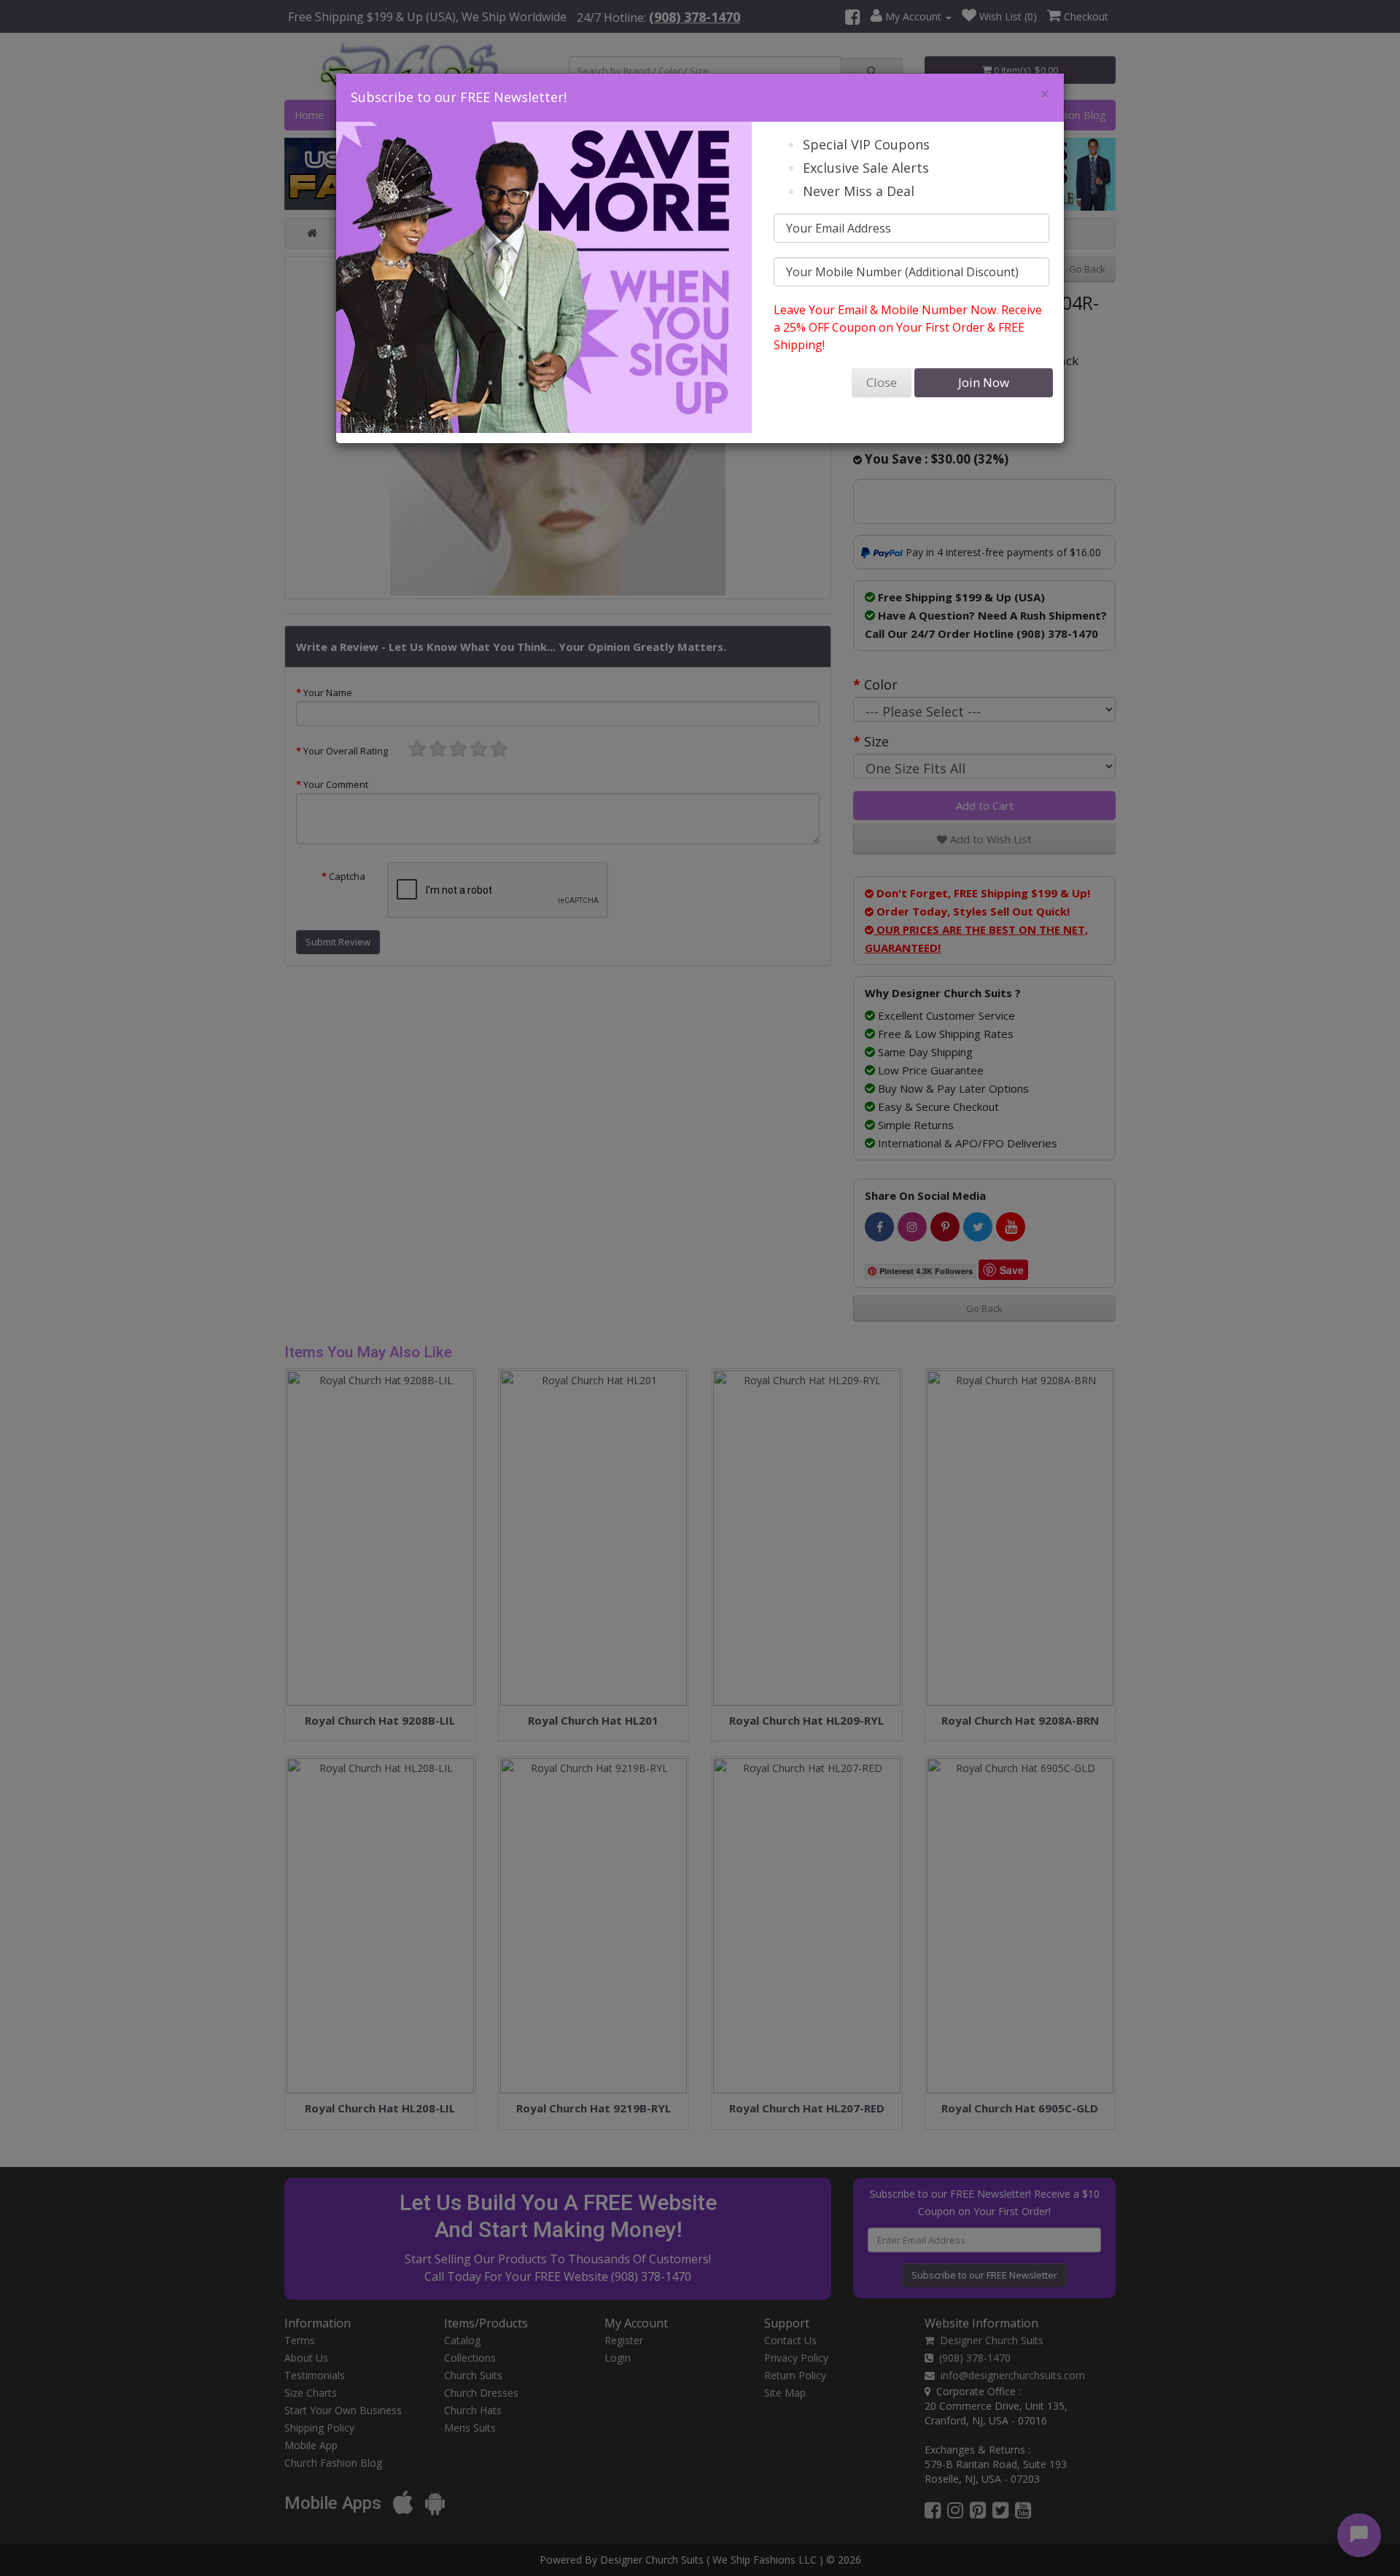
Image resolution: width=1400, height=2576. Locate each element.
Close (882, 382)
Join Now (984, 382)
